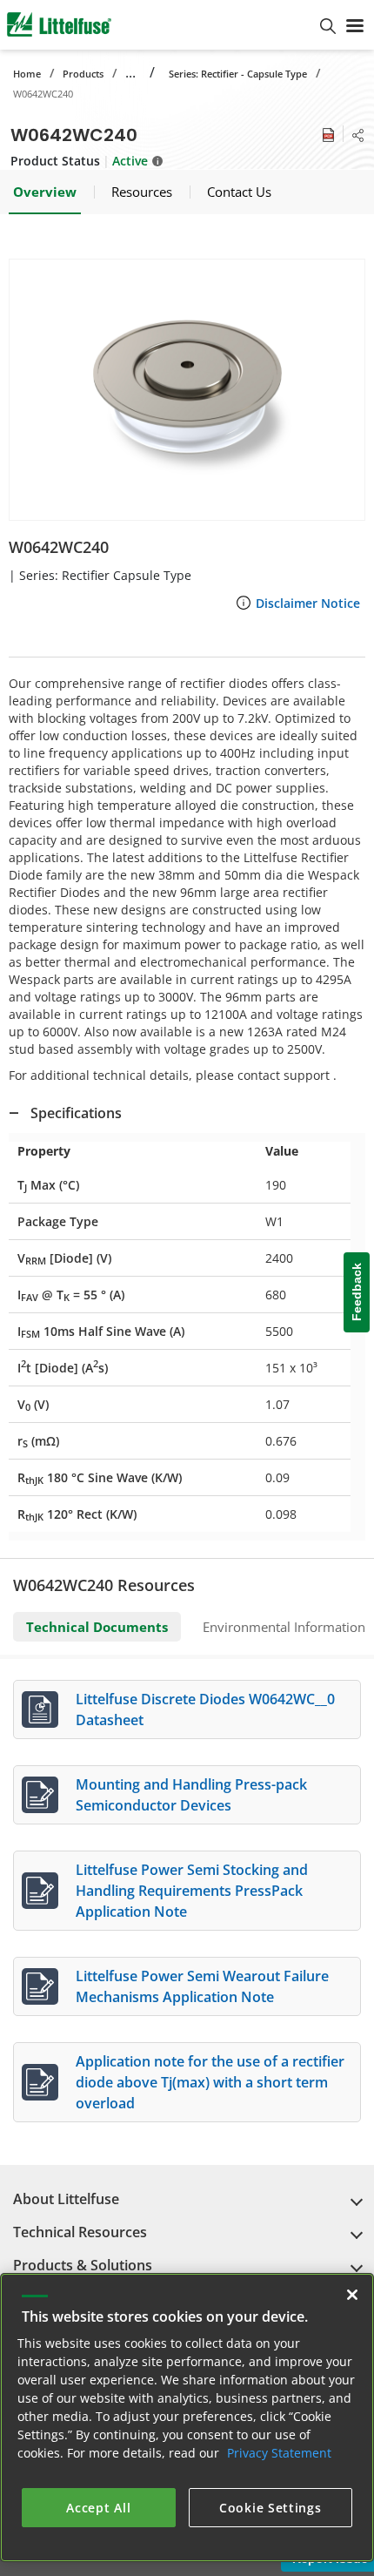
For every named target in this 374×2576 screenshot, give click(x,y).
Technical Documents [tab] (97, 1627)
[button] (187, 390)
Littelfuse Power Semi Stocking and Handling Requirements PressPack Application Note (192, 1891)
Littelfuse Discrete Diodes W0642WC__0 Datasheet (205, 1709)
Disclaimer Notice (308, 603)
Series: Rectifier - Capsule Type (238, 74)
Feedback (357, 1293)
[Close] (352, 2295)
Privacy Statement (279, 2453)
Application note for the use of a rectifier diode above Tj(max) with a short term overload (210, 2082)
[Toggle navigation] (355, 24)
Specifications (76, 1113)
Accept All (98, 2508)
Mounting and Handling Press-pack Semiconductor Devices (191, 1795)
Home (27, 74)
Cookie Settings (270, 2508)
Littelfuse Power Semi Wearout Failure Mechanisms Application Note (202, 1986)
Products (83, 74)
